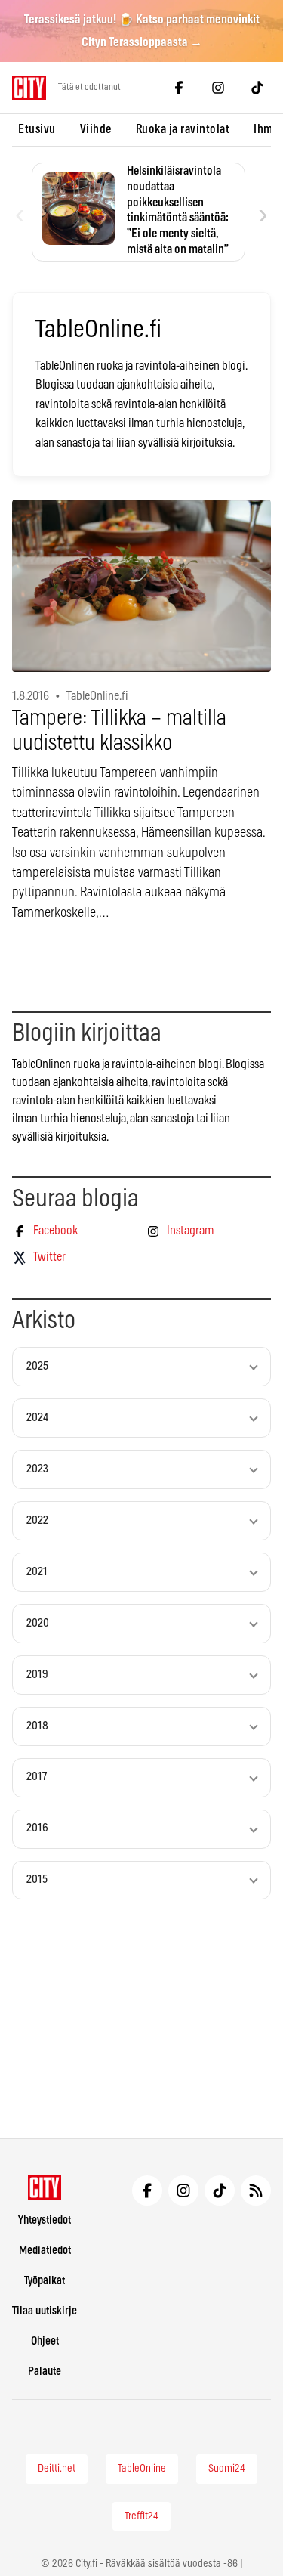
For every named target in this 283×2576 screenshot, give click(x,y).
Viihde (96, 129)
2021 (37, 1572)
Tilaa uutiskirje (45, 2311)
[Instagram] (218, 88)
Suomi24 (227, 2469)
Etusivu (37, 129)
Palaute (45, 2372)
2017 (37, 1777)
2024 (37, 1418)
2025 (37, 1366)
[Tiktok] (257, 88)
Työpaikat (45, 2281)
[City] (45, 2187)
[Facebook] (179, 88)
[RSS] (256, 2191)
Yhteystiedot (45, 2220)
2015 (37, 1879)
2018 (37, 1726)
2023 (37, 1469)
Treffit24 (141, 2516)
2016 (37, 1828)
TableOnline (142, 2469)
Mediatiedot (45, 2251)
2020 (38, 1623)
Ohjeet (45, 2341)
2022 (37, 1520)
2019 (37, 1675)
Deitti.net (57, 2469)
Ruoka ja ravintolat (183, 129)
